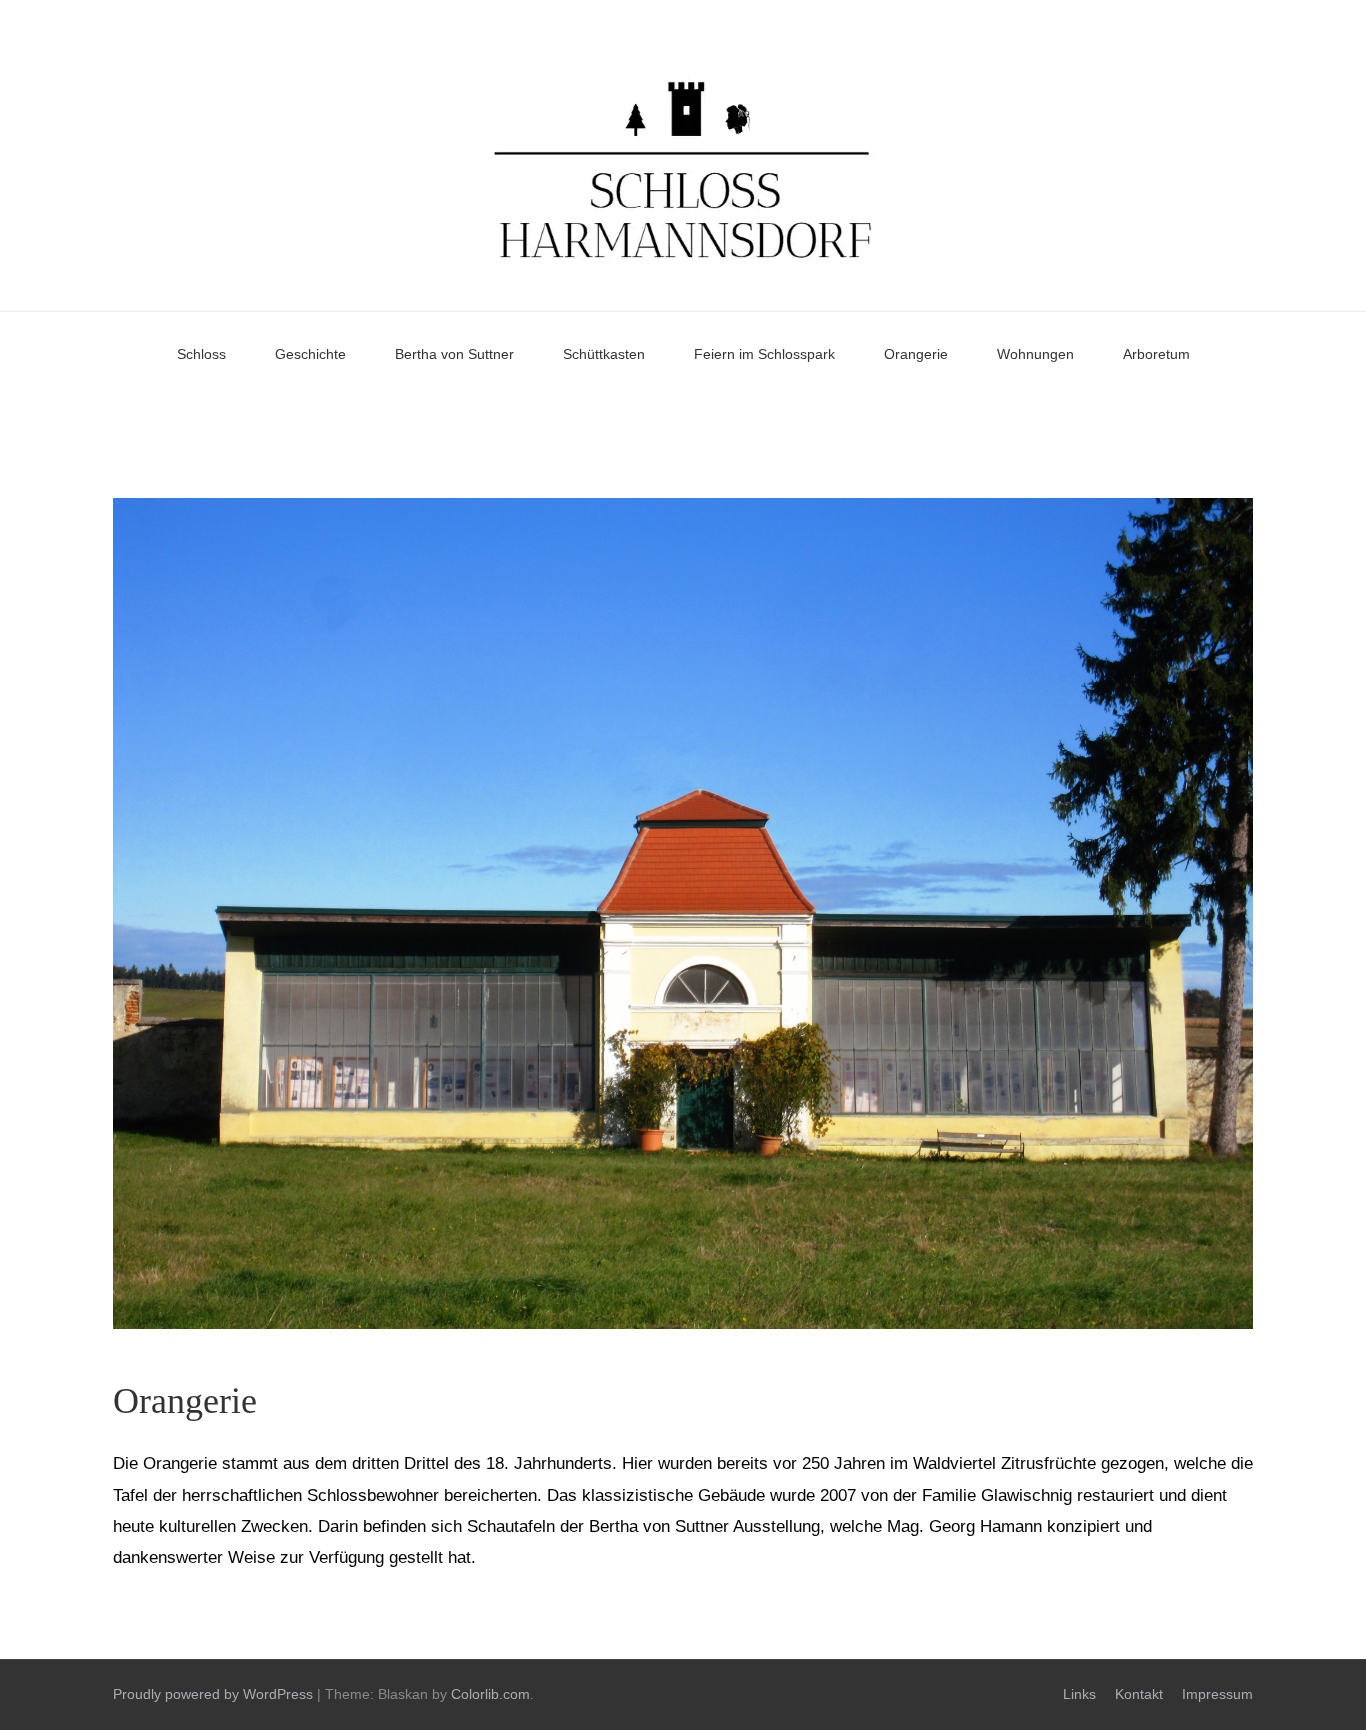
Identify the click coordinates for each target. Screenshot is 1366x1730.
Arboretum (1156, 354)
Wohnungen (1035, 354)
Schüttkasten (604, 354)
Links (1079, 1694)
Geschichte (310, 354)
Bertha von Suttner (454, 354)
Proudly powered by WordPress (213, 1694)
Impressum (1217, 1694)
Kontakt (1139, 1694)
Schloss (201, 354)
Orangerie (916, 354)
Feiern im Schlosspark (764, 354)
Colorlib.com (490, 1694)
